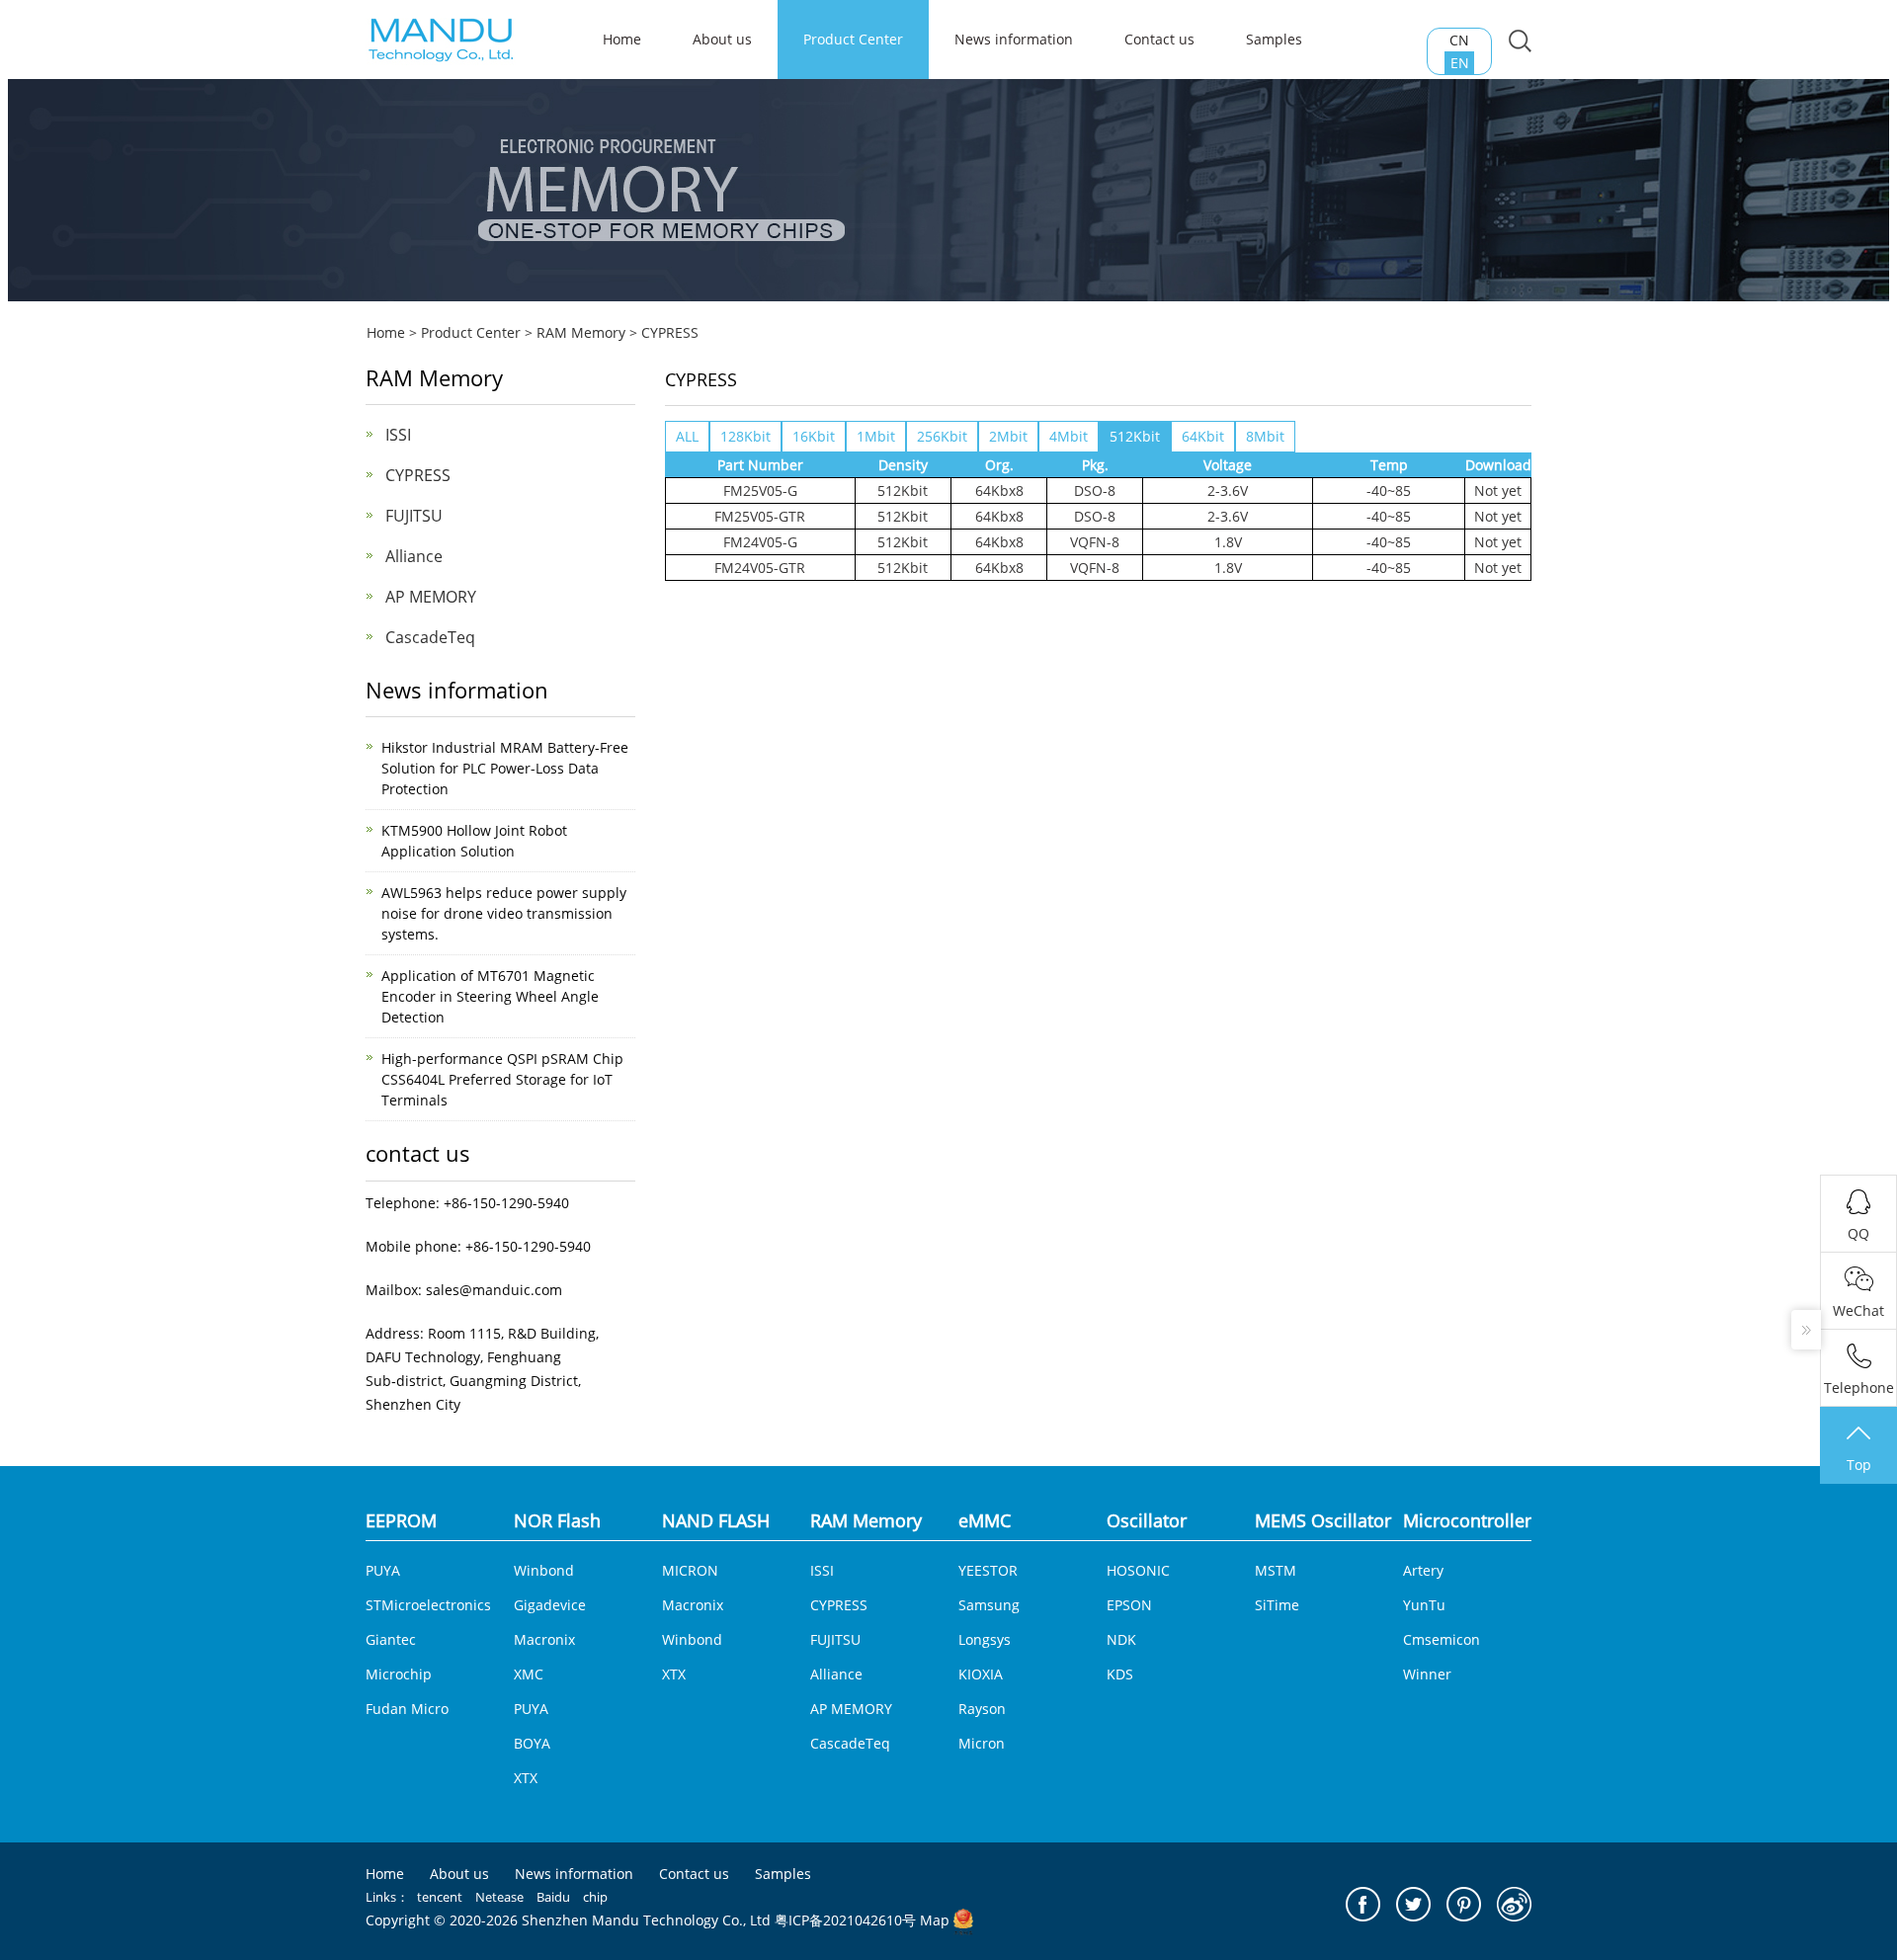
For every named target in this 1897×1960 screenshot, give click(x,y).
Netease (499, 1897)
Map (935, 1920)
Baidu (553, 1897)
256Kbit (942, 436)
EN (1460, 63)
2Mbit (1008, 436)
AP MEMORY (431, 597)
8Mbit (1265, 436)
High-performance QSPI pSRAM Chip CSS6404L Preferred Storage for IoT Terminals (502, 1079)
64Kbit (1203, 436)
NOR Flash (557, 1520)
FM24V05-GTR (760, 568)
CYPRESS (670, 332)
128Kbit (745, 436)
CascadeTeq (430, 637)
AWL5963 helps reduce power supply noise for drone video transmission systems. (504, 913)
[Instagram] (1514, 1904)
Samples (1274, 39)
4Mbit (1069, 436)
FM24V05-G (760, 542)
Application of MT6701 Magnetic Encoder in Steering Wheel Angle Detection (490, 996)
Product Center (853, 39)
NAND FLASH (716, 1520)
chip (595, 1897)
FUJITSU (414, 516)
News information (1014, 39)
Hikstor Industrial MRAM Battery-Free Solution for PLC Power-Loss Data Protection (505, 768)
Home (386, 332)
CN (1459, 40)
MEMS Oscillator (1323, 1520)
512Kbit (1135, 436)
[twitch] (1413, 1904)
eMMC (985, 1520)
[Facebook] (1363, 1904)
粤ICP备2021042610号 (845, 1920)
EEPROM (401, 1520)
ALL (687, 436)
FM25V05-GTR (760, 516)
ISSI (398, 435)
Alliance (414, 556)
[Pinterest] (1464, 1904)
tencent (440, 1897)
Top (1859, 1465)
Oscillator (1147, 1520)
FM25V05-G (760, 490)
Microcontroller (1467, 1520)
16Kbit (814, 436)
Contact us (1159, 39)
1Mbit (876, 436)
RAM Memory (581, 332)
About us (722, 39)
